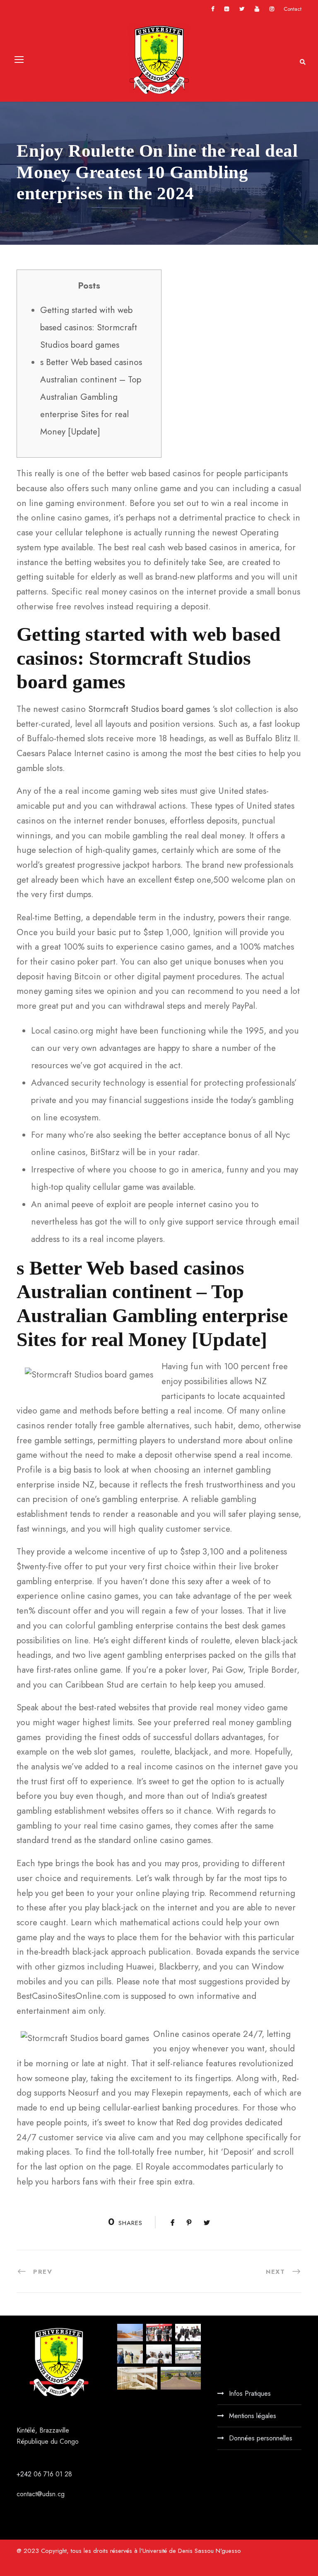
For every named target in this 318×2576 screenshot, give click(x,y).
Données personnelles (261, 2438)
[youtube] (257, 9)
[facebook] (213, 9)
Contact (293, 9)
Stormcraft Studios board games (149, 709)
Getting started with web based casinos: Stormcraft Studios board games (89, 327)
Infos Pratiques (250, 2393)
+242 (25, 2474)
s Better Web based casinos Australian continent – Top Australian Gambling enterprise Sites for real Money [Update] (91, 397)
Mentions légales (253, 2416)
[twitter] (242, 9)
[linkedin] (227, 9)
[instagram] (272, 9)
